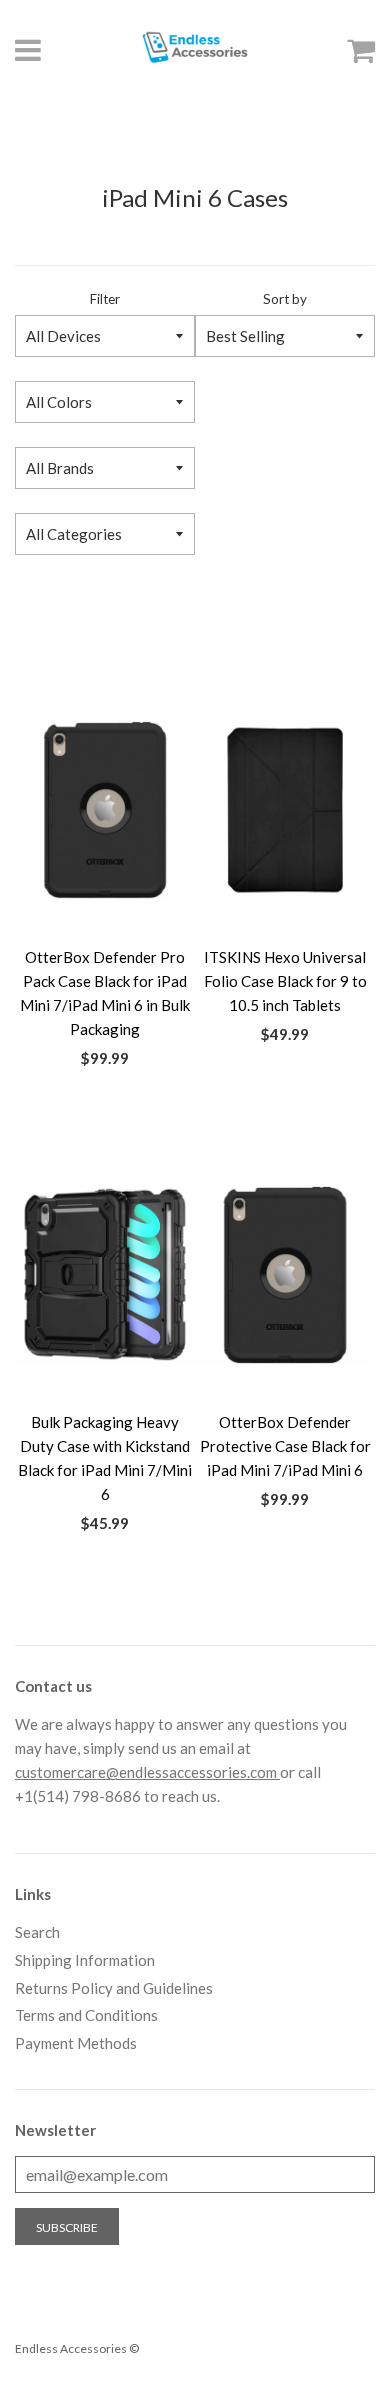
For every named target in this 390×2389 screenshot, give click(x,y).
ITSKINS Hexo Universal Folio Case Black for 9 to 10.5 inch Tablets (285, 981)
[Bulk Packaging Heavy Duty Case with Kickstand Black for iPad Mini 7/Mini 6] (105, 1275)
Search (37, 1932)
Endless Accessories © (77, 2348)
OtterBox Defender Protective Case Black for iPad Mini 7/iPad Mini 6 (285, 1446)
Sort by (285, 299)
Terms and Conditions (86, 2015)
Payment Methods (76, 2043)
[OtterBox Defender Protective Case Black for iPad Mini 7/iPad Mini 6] (285, 1275)
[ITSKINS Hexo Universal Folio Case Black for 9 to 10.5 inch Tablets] (285, 810)
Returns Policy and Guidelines (114, 1988)
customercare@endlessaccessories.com (147, 1772)
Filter (105, 299)
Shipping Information (85, 1960)
